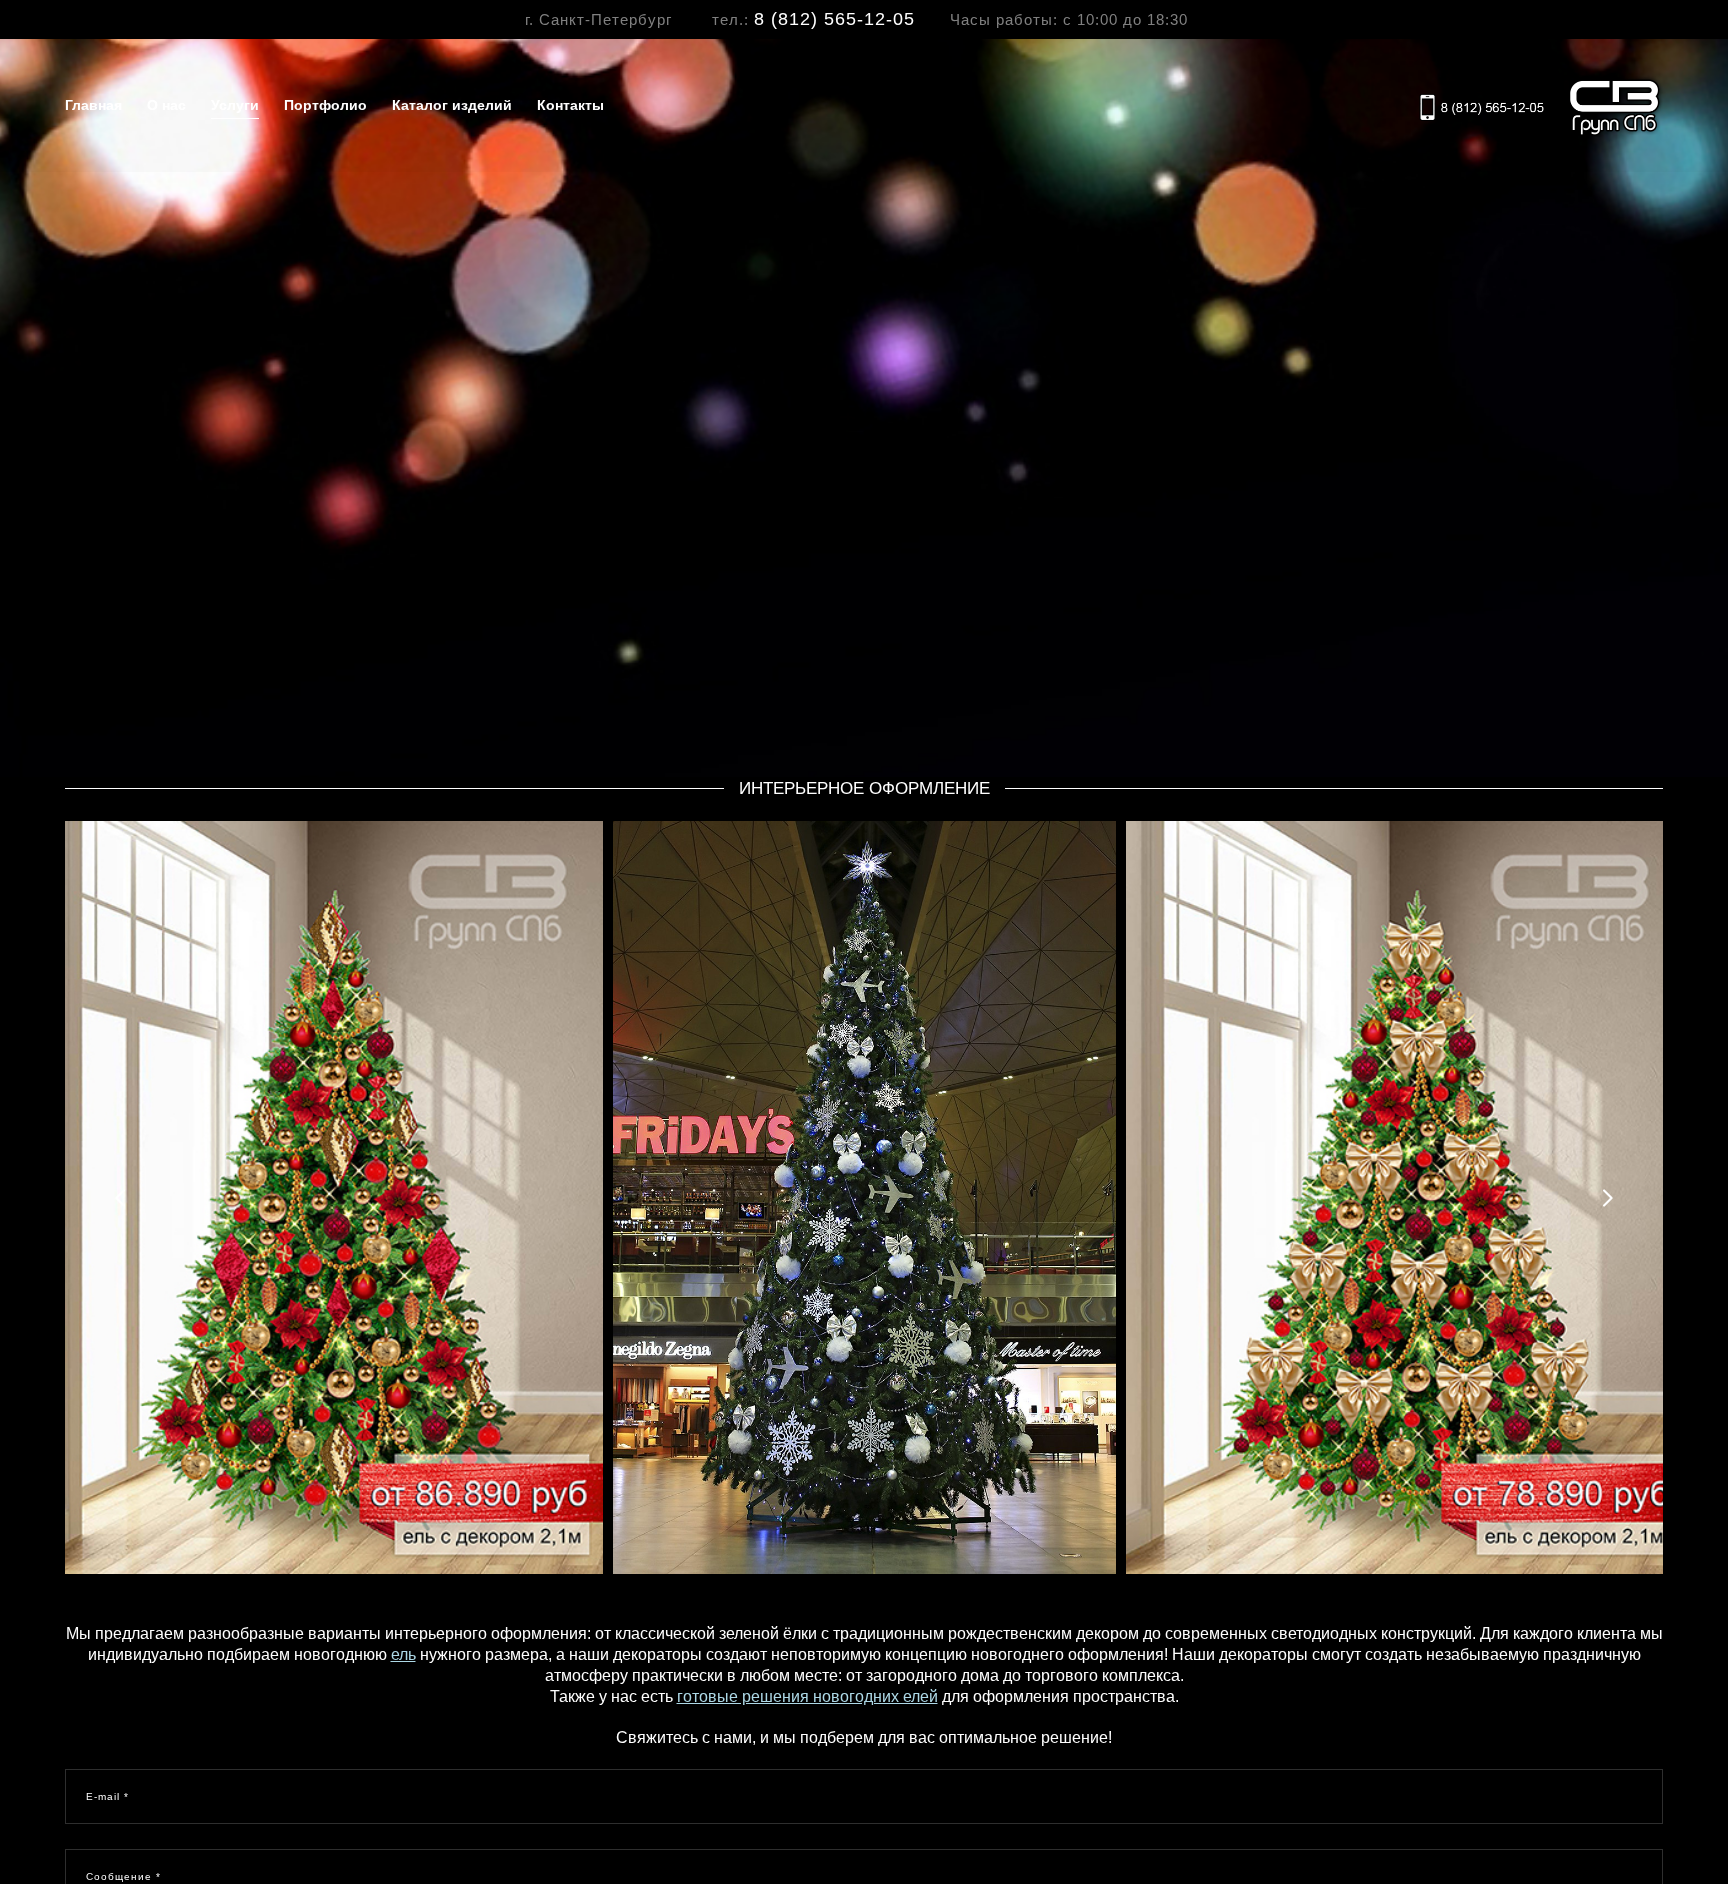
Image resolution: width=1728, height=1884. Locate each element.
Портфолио (325, 105)
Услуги (235, 105)
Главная (93, 105)
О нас (166, 105)
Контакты (570, 105)
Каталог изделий (452, 105)
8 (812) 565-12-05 (834, 19)
